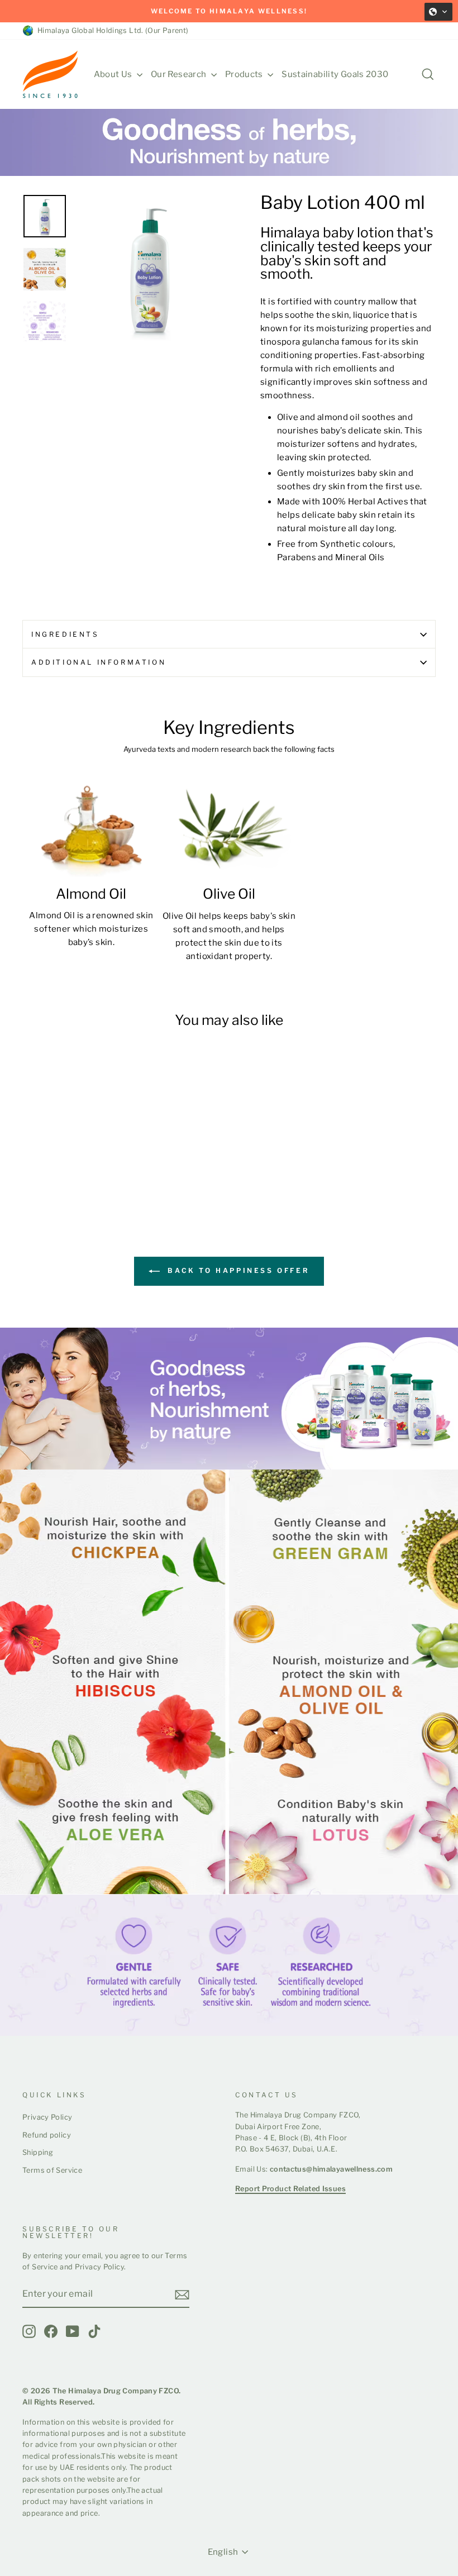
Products (245, 74)
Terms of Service (52, 2170)
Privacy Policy (47, 2117)
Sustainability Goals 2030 (335, 74)
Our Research (180, 74)
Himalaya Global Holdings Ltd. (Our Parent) (111, 30)
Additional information (99, 662)
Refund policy (47, 2135)
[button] (438, 12)
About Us (114, 74)
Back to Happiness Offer (237, 1270)
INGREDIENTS (65, 634)
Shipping (38, 2152)
